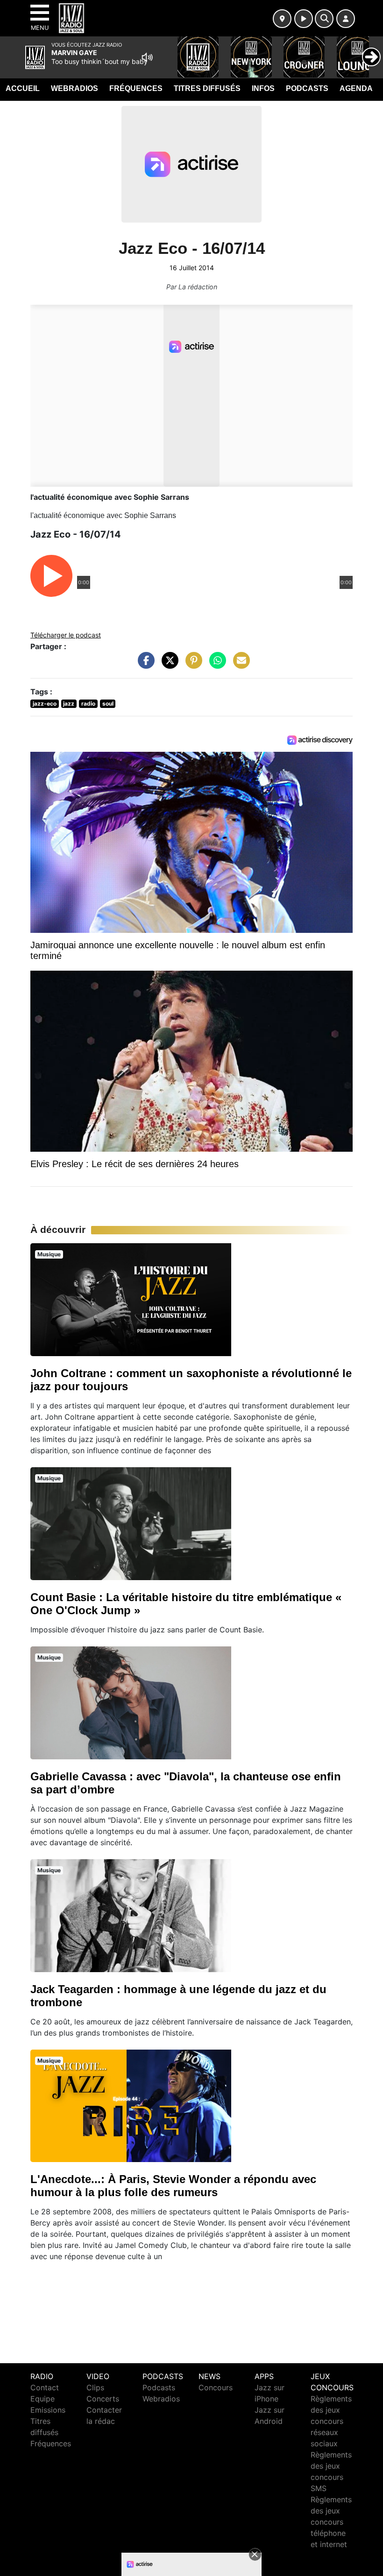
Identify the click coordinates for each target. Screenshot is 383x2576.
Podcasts (307, 88)
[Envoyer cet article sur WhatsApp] (215, 665)
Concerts (103, 2399)
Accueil (23, 88)
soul (108, 703)
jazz (69, 703)
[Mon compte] (346, 19)
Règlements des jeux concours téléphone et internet (331, 2522)
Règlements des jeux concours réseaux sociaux (331, 2421)
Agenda (356, 88)
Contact (45, 2387)
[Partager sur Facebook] (144, 665)
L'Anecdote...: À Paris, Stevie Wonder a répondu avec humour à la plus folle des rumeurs (173, 2186)
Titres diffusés (207, 88)
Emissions (48, 2410)
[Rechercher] (324, 19)
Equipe (43, 2399)
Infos (263, 88)
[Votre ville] (282, 19)
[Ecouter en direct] (304, 19)
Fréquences (136, 88)
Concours (216, 2387)
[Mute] (147, 57)
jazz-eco (45, 703)
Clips (95, 2387)
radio (88, 703)
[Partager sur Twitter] (168, 665)
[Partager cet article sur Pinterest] (191, 665)
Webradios (74, 88)
